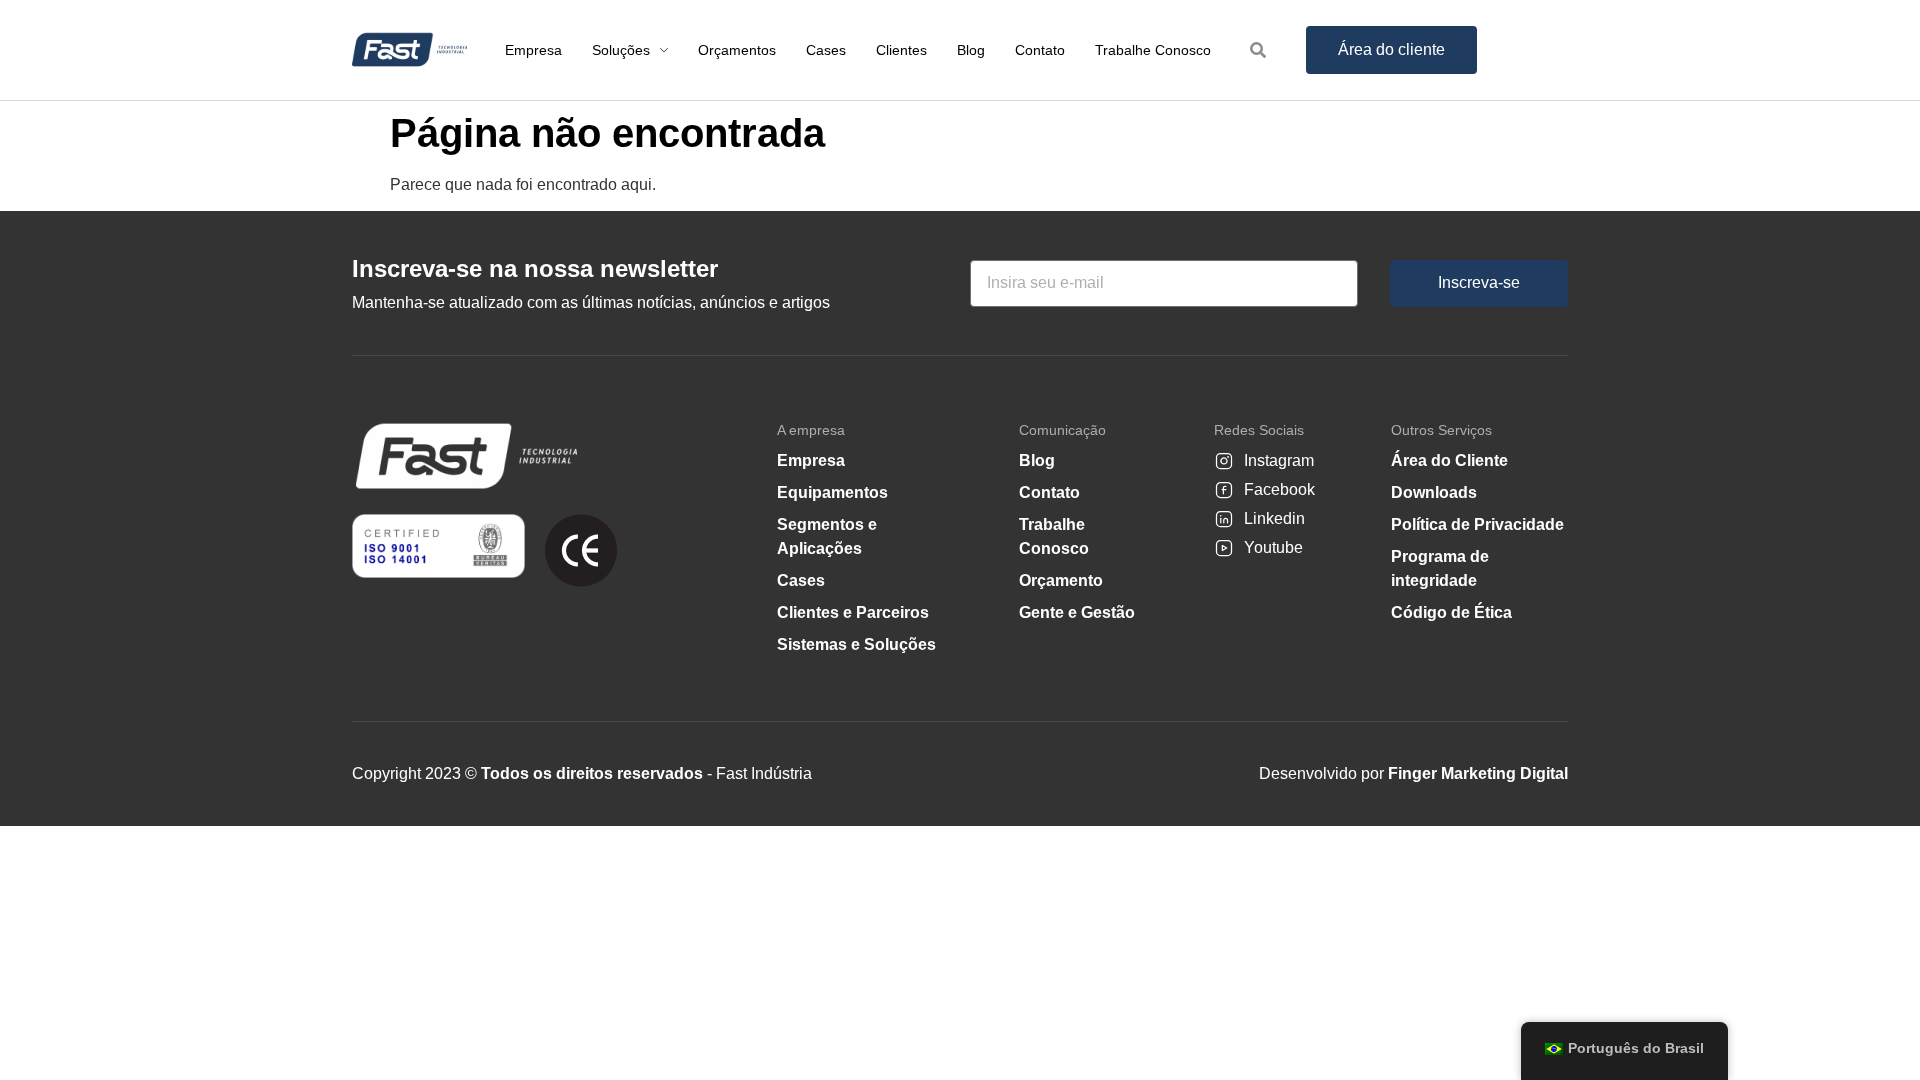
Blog (1037, 460)
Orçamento (1061, 580)
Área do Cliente (1449, 460)
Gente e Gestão (1077, 612)
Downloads (1434, 492)
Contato (1049, 492)
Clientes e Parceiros (853, 612)
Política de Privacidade (1477, 524)
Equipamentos (832, 492)
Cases (801, 580)
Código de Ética (1451, 612)
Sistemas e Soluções (856, 644)
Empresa (811, 460)
